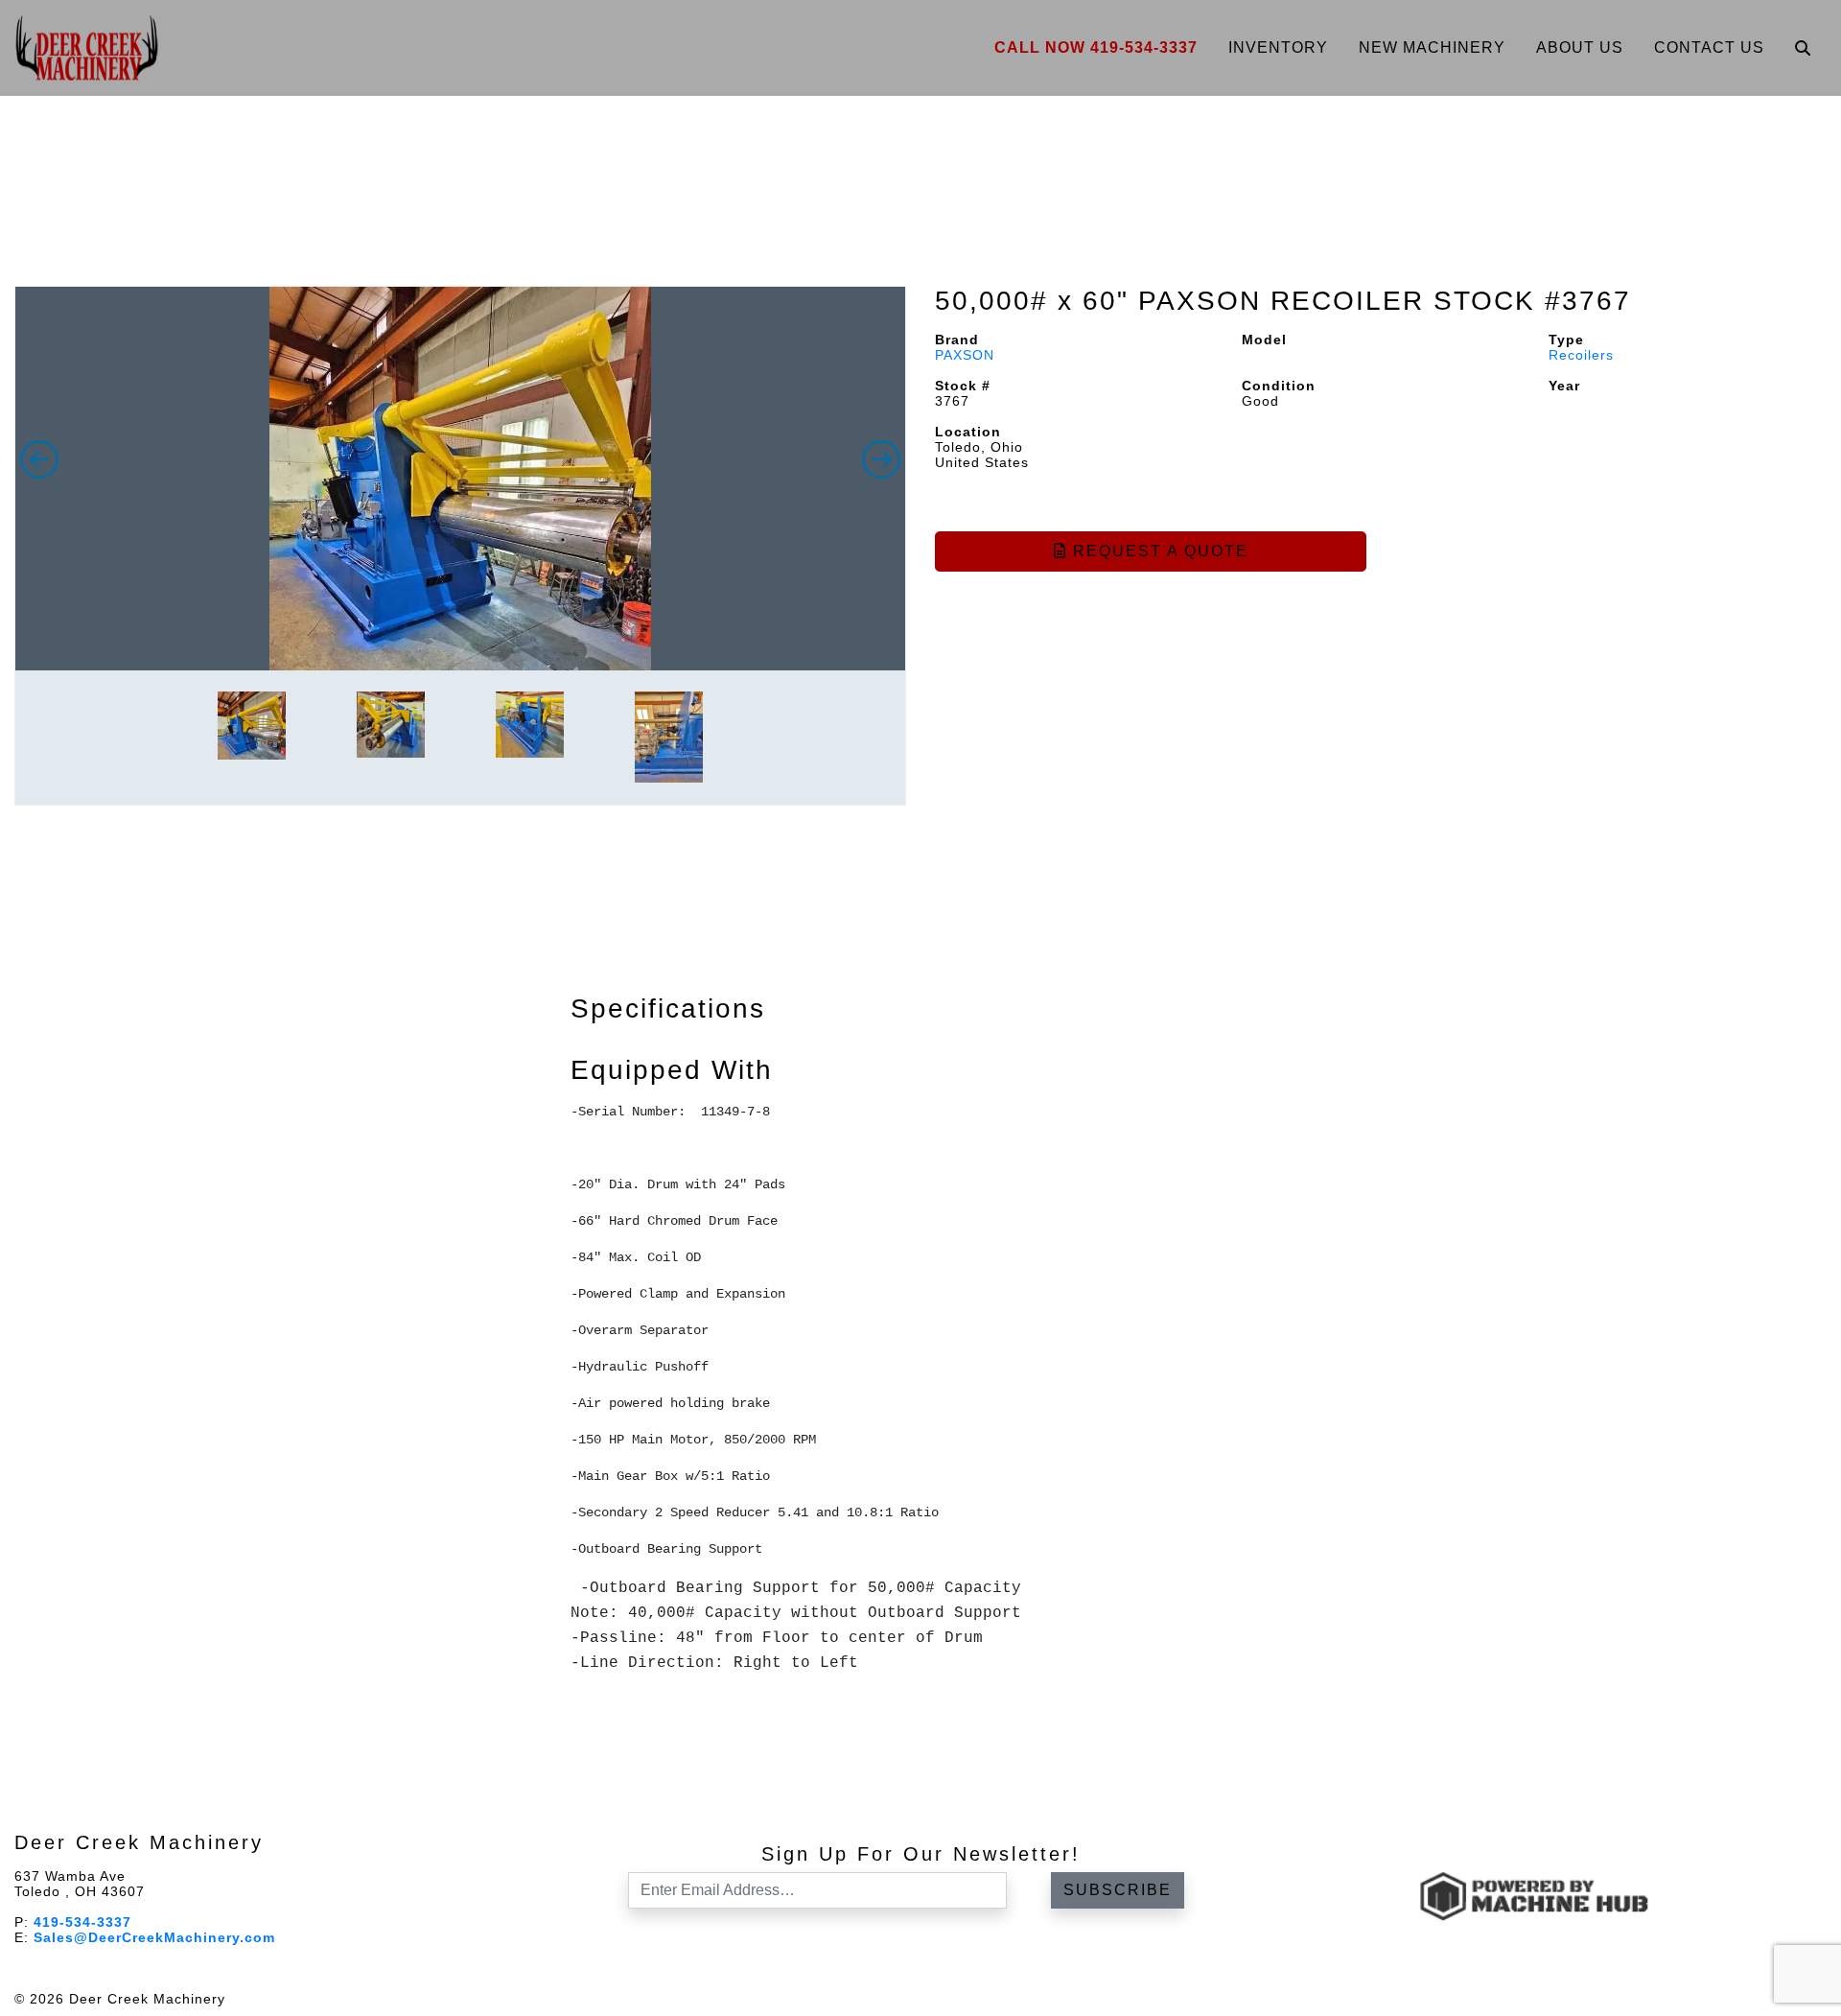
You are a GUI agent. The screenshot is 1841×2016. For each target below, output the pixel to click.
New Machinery (1432, 47)
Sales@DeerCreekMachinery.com (154, 1937)
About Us (1580, 47)
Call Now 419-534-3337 (1096, 47)
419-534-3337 (82, 1922)
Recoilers (1581, 355)
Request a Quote (1158, 551)
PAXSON (965, 355)
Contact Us (1709, 47)
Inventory (1278, 47)
